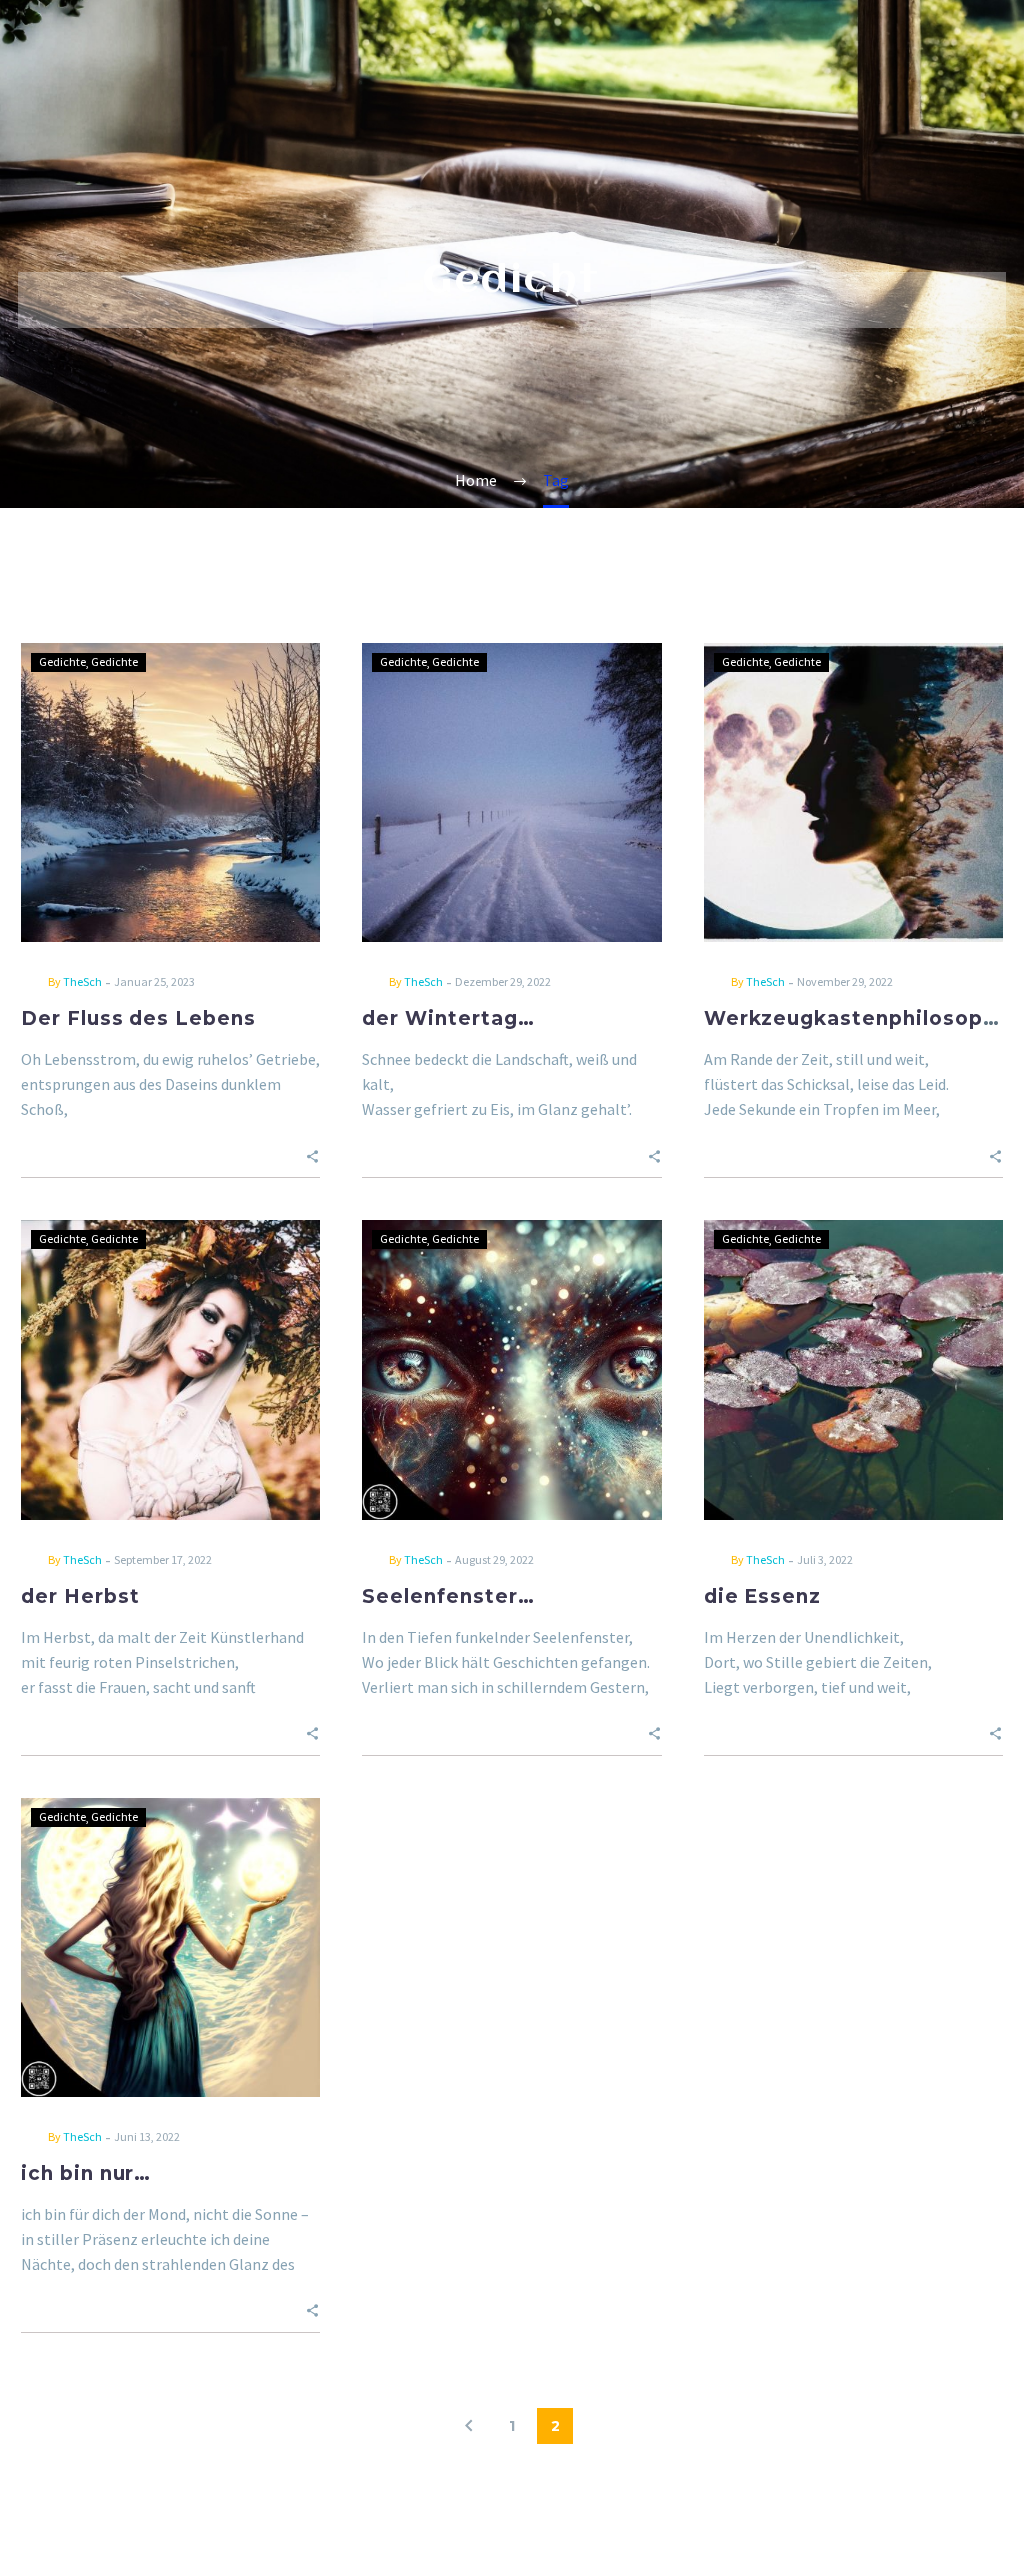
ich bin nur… (86, 2173)
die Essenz (763, 1596)
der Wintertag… (448, 1018)
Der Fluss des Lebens (138, 1018)
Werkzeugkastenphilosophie (860, 1018)
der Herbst (80, 1596)
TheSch (82, 981)
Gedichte (62, 661)
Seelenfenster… (448, 1596)
